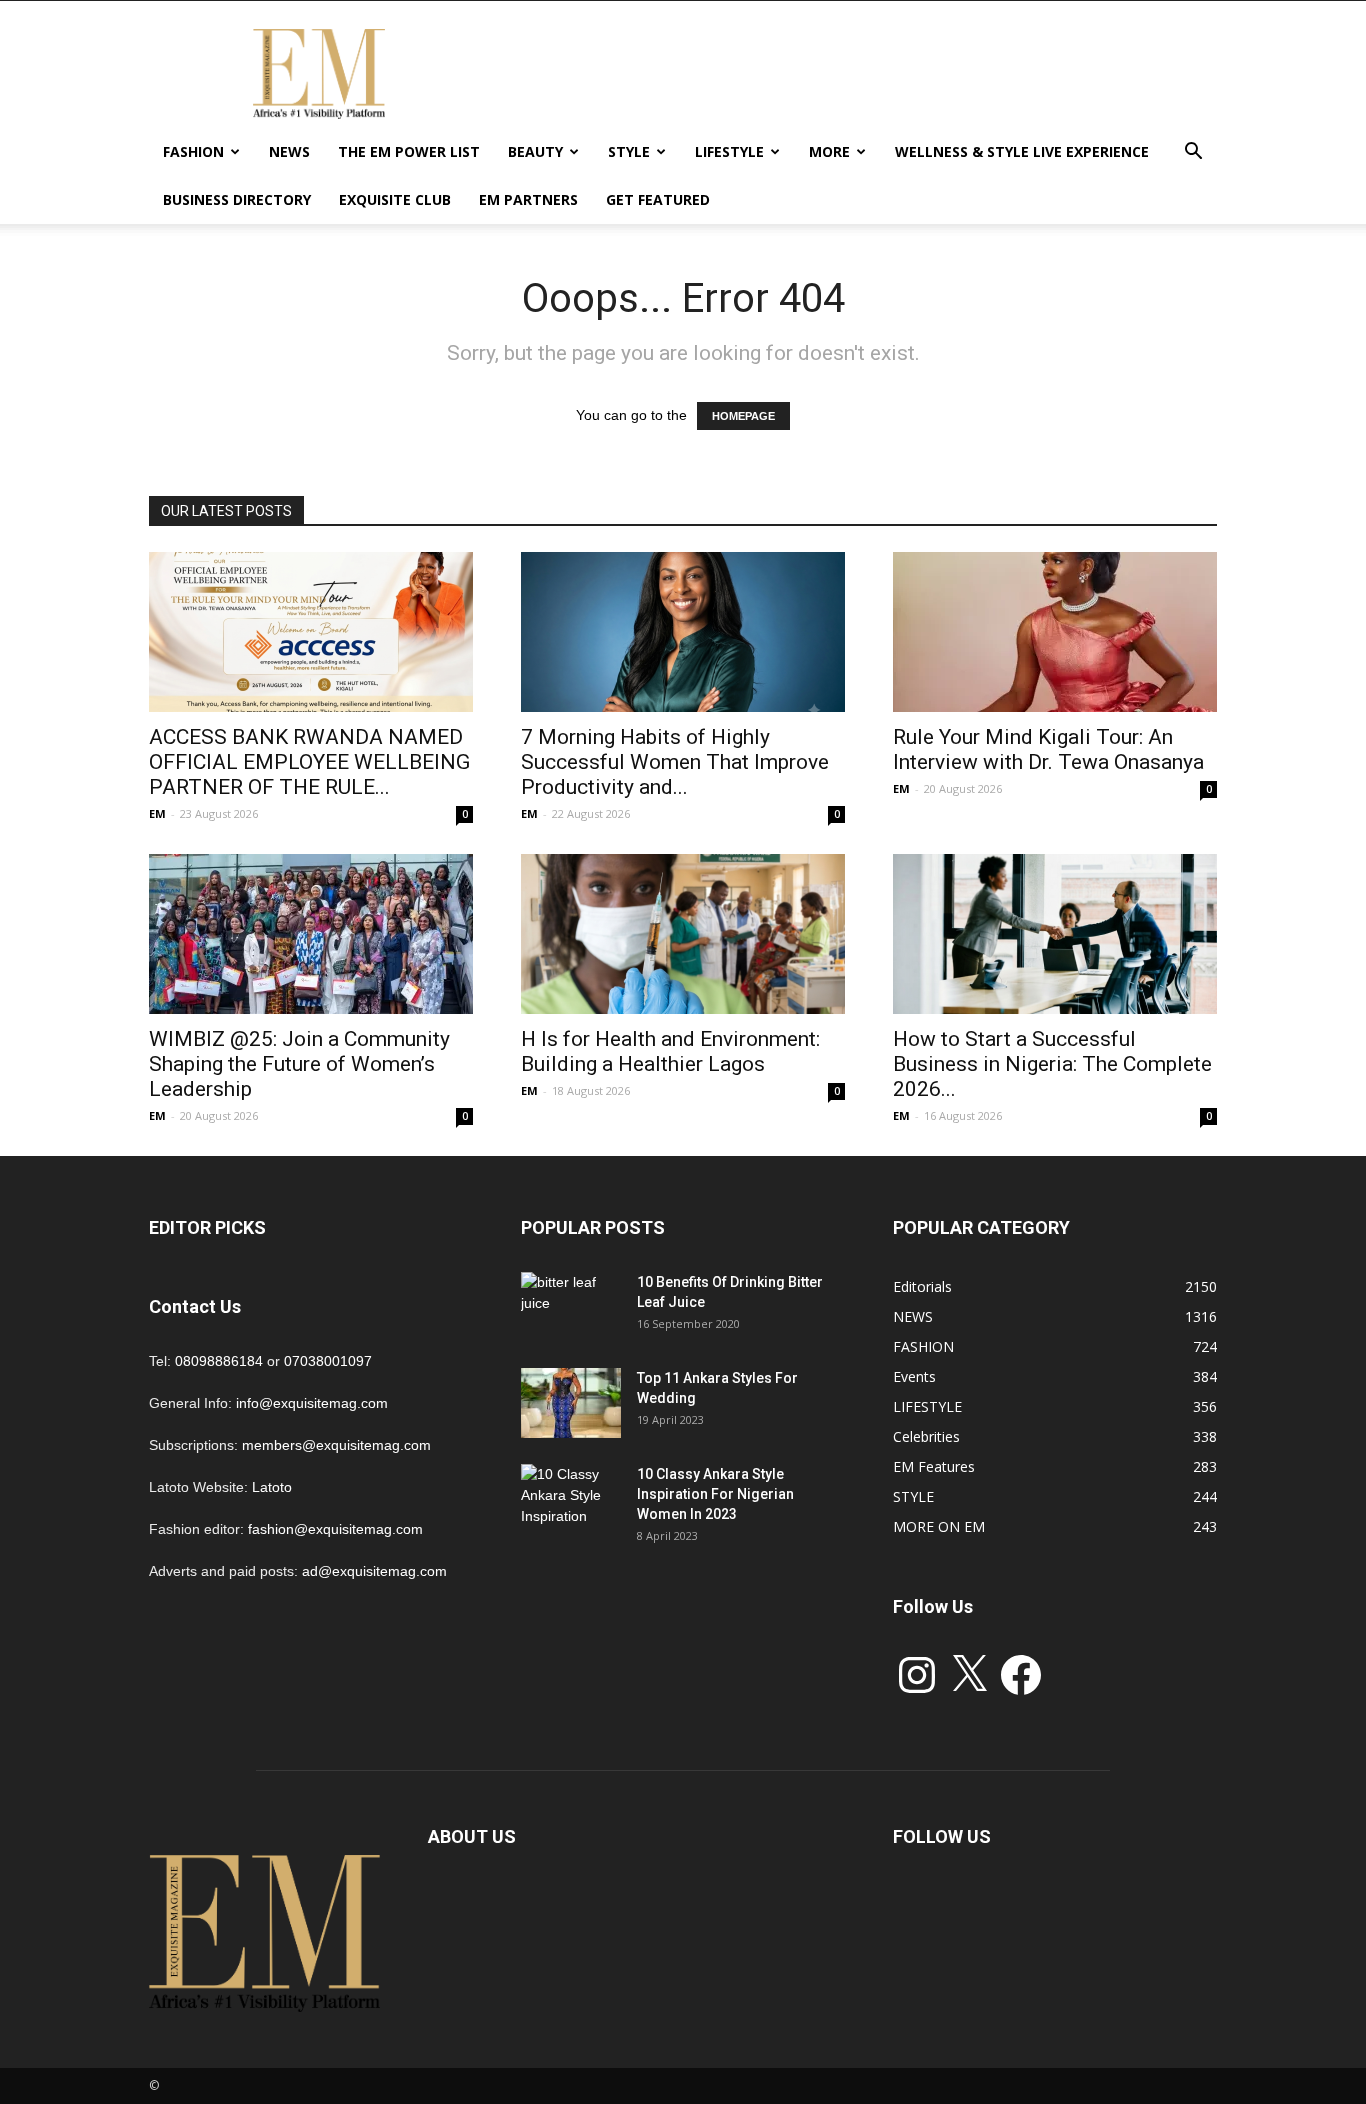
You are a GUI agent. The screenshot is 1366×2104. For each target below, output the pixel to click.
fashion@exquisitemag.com (335, 1529)
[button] (1193, 153)
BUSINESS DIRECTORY (237, 199)
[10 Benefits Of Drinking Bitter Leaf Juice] (571, 1307)
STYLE (629, 151)
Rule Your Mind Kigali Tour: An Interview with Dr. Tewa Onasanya (1048, 749)
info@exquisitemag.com (312, 1403)
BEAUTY (535, 151)
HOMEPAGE (743, 416)
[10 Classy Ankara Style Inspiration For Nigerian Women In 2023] (571, 1499)
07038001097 (328, 1361)
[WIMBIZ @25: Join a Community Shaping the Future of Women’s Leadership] (311, 934)
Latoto (272, 1487)
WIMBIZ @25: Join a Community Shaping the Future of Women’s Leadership (299, 1064)
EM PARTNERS (528, 199)
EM (157, 813)
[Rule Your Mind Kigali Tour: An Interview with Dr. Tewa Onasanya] (1055, 632)
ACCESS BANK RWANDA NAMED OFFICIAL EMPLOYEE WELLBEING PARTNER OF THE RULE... (309, 762)
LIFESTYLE (729, 151)
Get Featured (658, 199)
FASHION (193, 151)
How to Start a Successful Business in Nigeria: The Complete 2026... (1052, 1064)
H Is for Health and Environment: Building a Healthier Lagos (670, 1051)
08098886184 (219, 1361)
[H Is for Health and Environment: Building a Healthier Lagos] (683, 934)
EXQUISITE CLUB (395, 199)
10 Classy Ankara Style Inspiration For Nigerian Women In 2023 (715, 1494)
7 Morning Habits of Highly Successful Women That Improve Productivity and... (675, 762)
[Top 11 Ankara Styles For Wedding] (571, 1403)
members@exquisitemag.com (336, 1445)
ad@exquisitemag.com (374, 1571)
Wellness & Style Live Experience (1022, 151)
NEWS (289, 151)
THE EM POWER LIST (409, 151)
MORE (829, 151)
